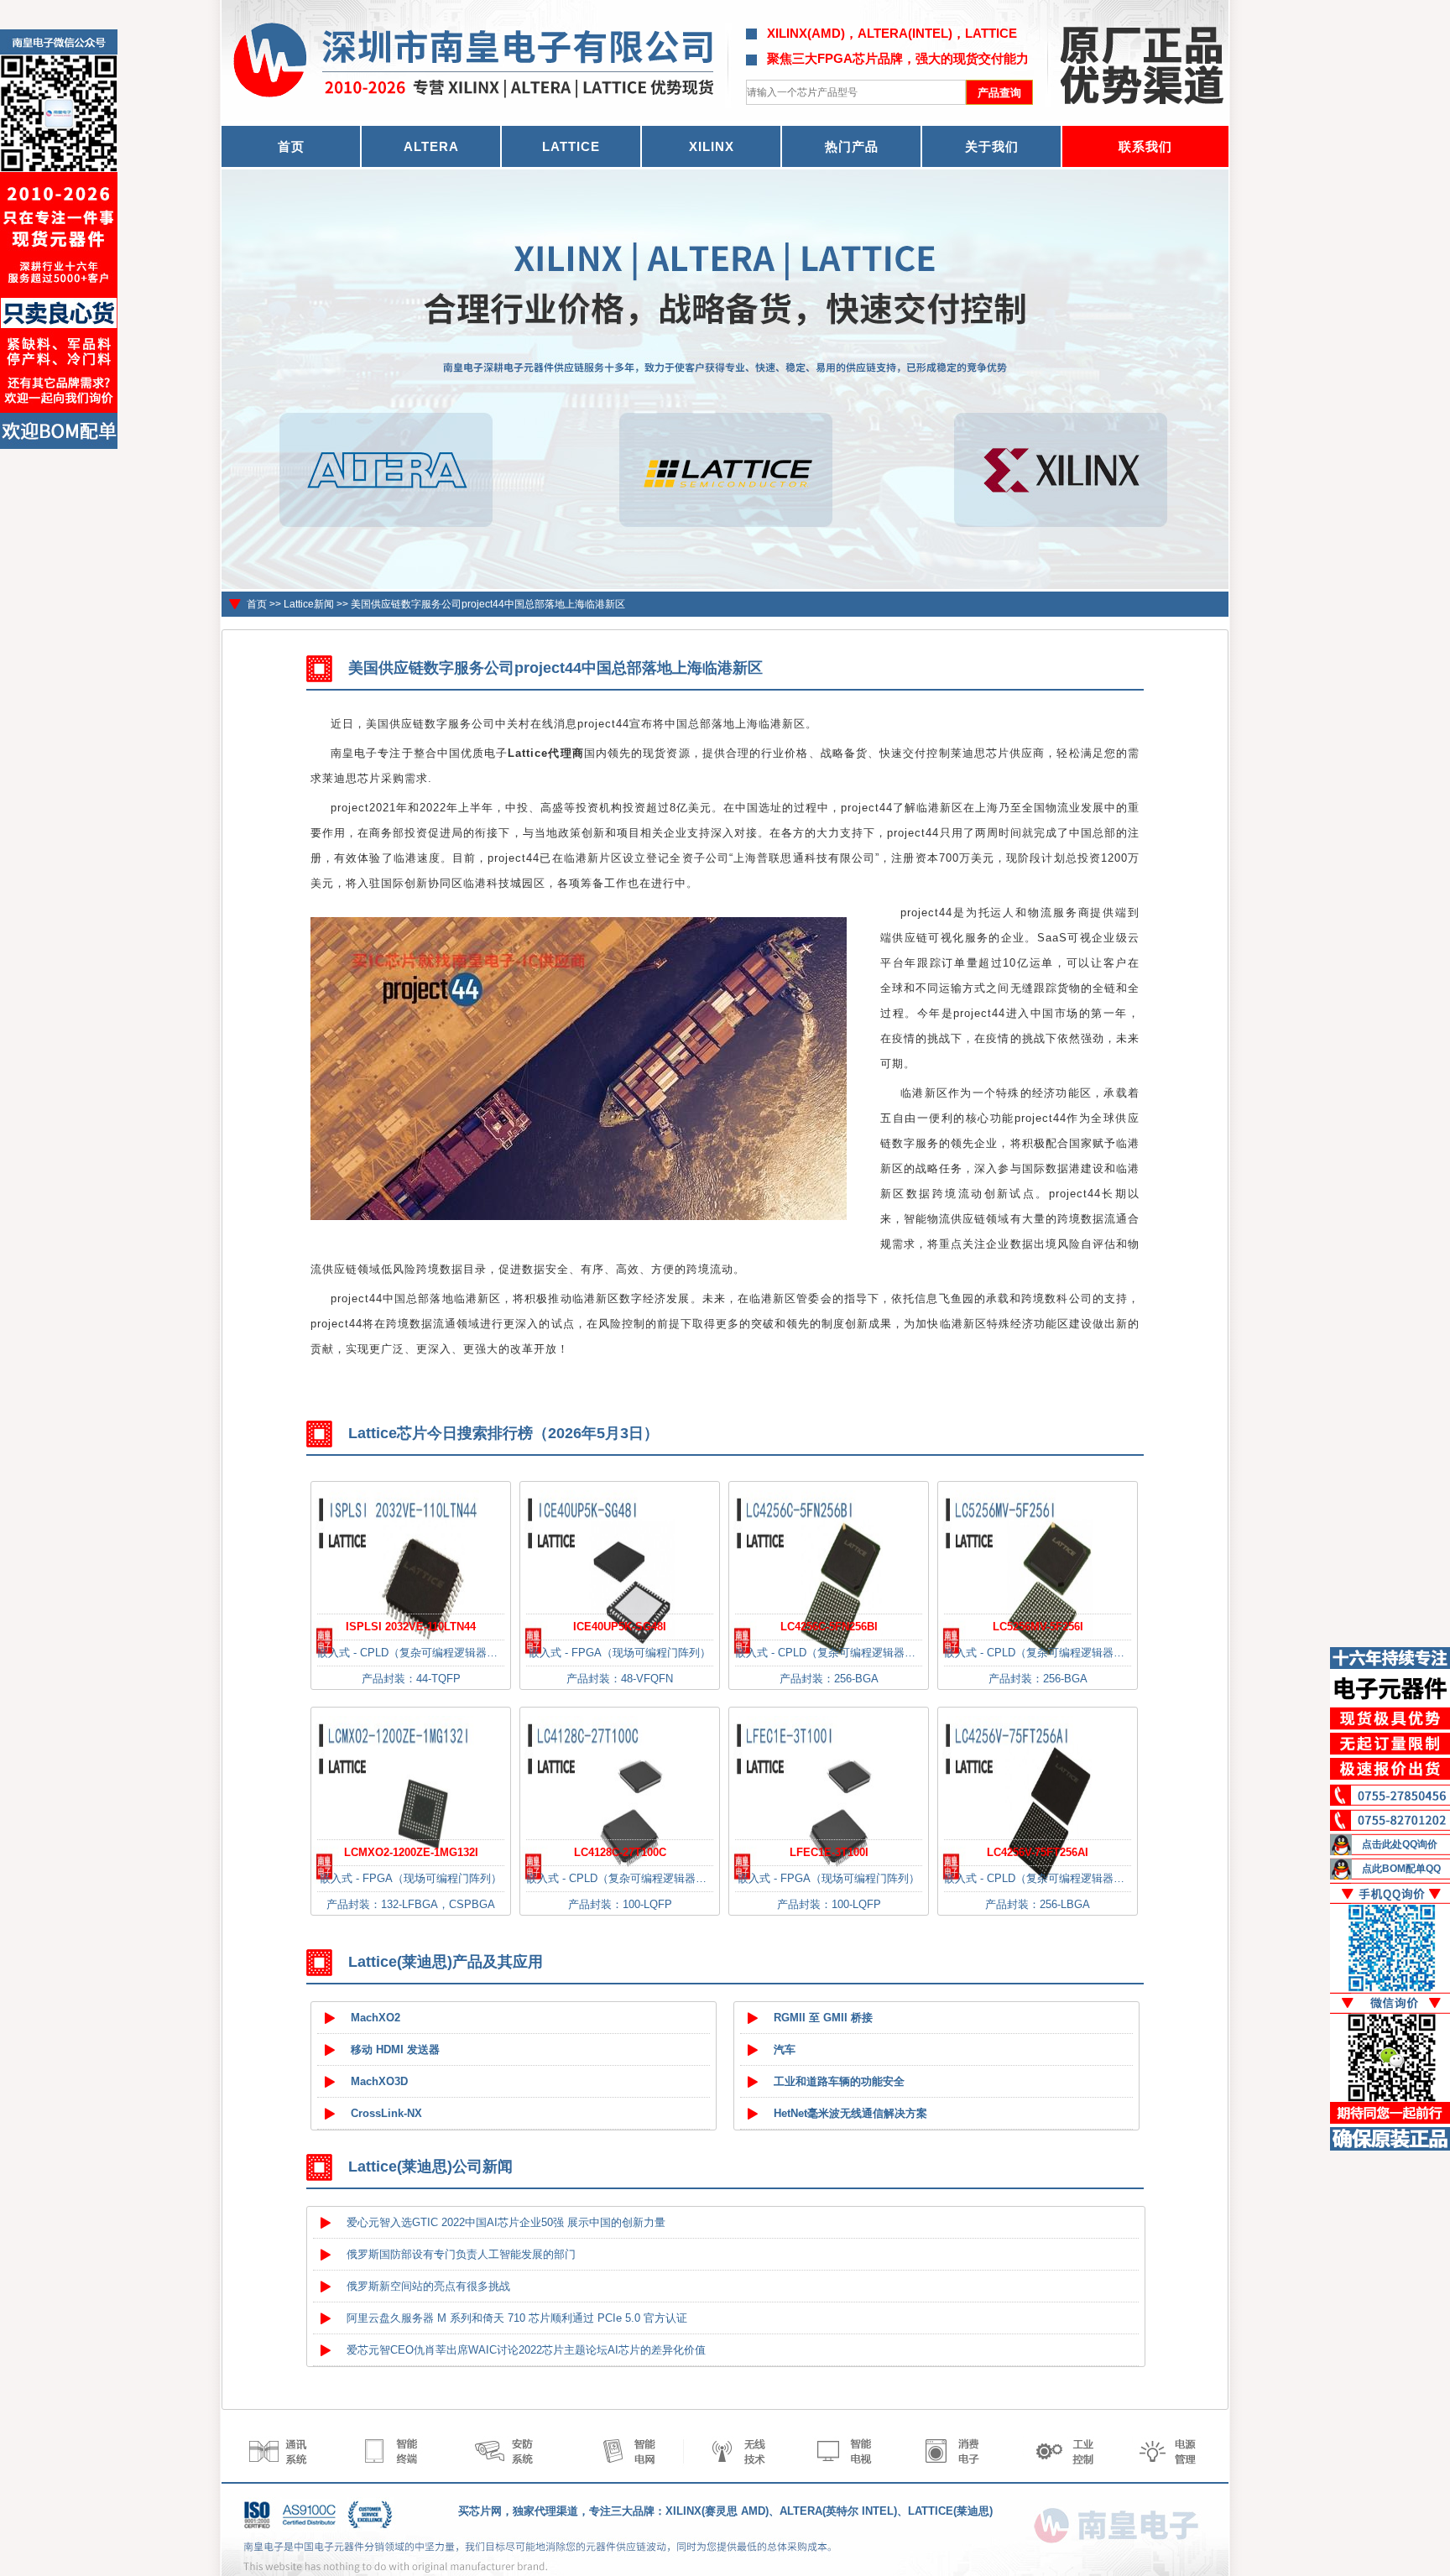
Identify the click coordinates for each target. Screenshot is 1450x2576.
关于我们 (992, 146)
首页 (257, 604)
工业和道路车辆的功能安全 (839, 2081)
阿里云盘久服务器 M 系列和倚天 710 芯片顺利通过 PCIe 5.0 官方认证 (517, 2318)
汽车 (785, 2049)
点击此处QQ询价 (1400, 1844)
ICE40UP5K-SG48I (620, 1627)
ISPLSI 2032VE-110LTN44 (411, 1627)
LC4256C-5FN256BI (829, 1627)
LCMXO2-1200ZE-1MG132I (411, 1852)
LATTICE (571, 146)
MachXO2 (376, 2018)
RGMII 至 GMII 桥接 (823, 2018)
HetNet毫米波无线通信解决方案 (850, 2113)
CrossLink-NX (386, 2113)
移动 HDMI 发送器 (395, 2049)
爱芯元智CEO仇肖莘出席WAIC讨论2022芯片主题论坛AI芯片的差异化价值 (526, 2350)
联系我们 (1145, 146)
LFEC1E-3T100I (829, 1852)
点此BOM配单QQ (1401, 1869)
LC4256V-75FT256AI (1038, 1852)
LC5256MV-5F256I (1038, 1627)
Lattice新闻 (309, 604)
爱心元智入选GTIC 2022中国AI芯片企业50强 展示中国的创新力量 (506, 2222)
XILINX (712, 146)
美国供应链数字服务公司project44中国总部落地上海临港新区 (488, 604)
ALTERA (431, 146)
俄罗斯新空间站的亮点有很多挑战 (428, 2286)
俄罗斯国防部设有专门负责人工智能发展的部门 (461, 2254)
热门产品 (852, 146)
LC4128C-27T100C (620, 1852)
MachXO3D (379, 2081)
